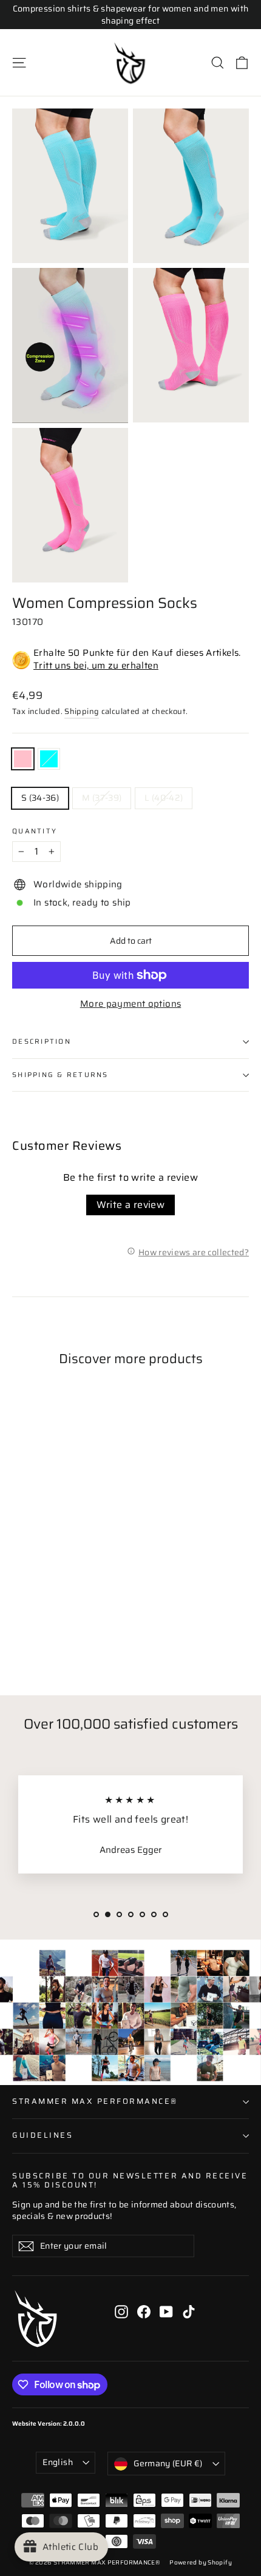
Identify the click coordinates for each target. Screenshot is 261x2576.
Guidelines (42, 2135)
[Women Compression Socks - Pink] (19, 1639)
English (57, 2462)
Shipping (82, 712)
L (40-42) (164, 798)
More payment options (131, 1004)
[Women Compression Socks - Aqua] (32, 1639)
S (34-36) (40, 798)
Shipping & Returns (60, 1075)
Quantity (35, 832)
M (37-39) (102, 798)
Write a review (131, 1205)
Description (42, 1041)
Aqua (49, 759)
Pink (23, 759)
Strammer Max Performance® (95, 2101)
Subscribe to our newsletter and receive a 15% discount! (130, 2180)
